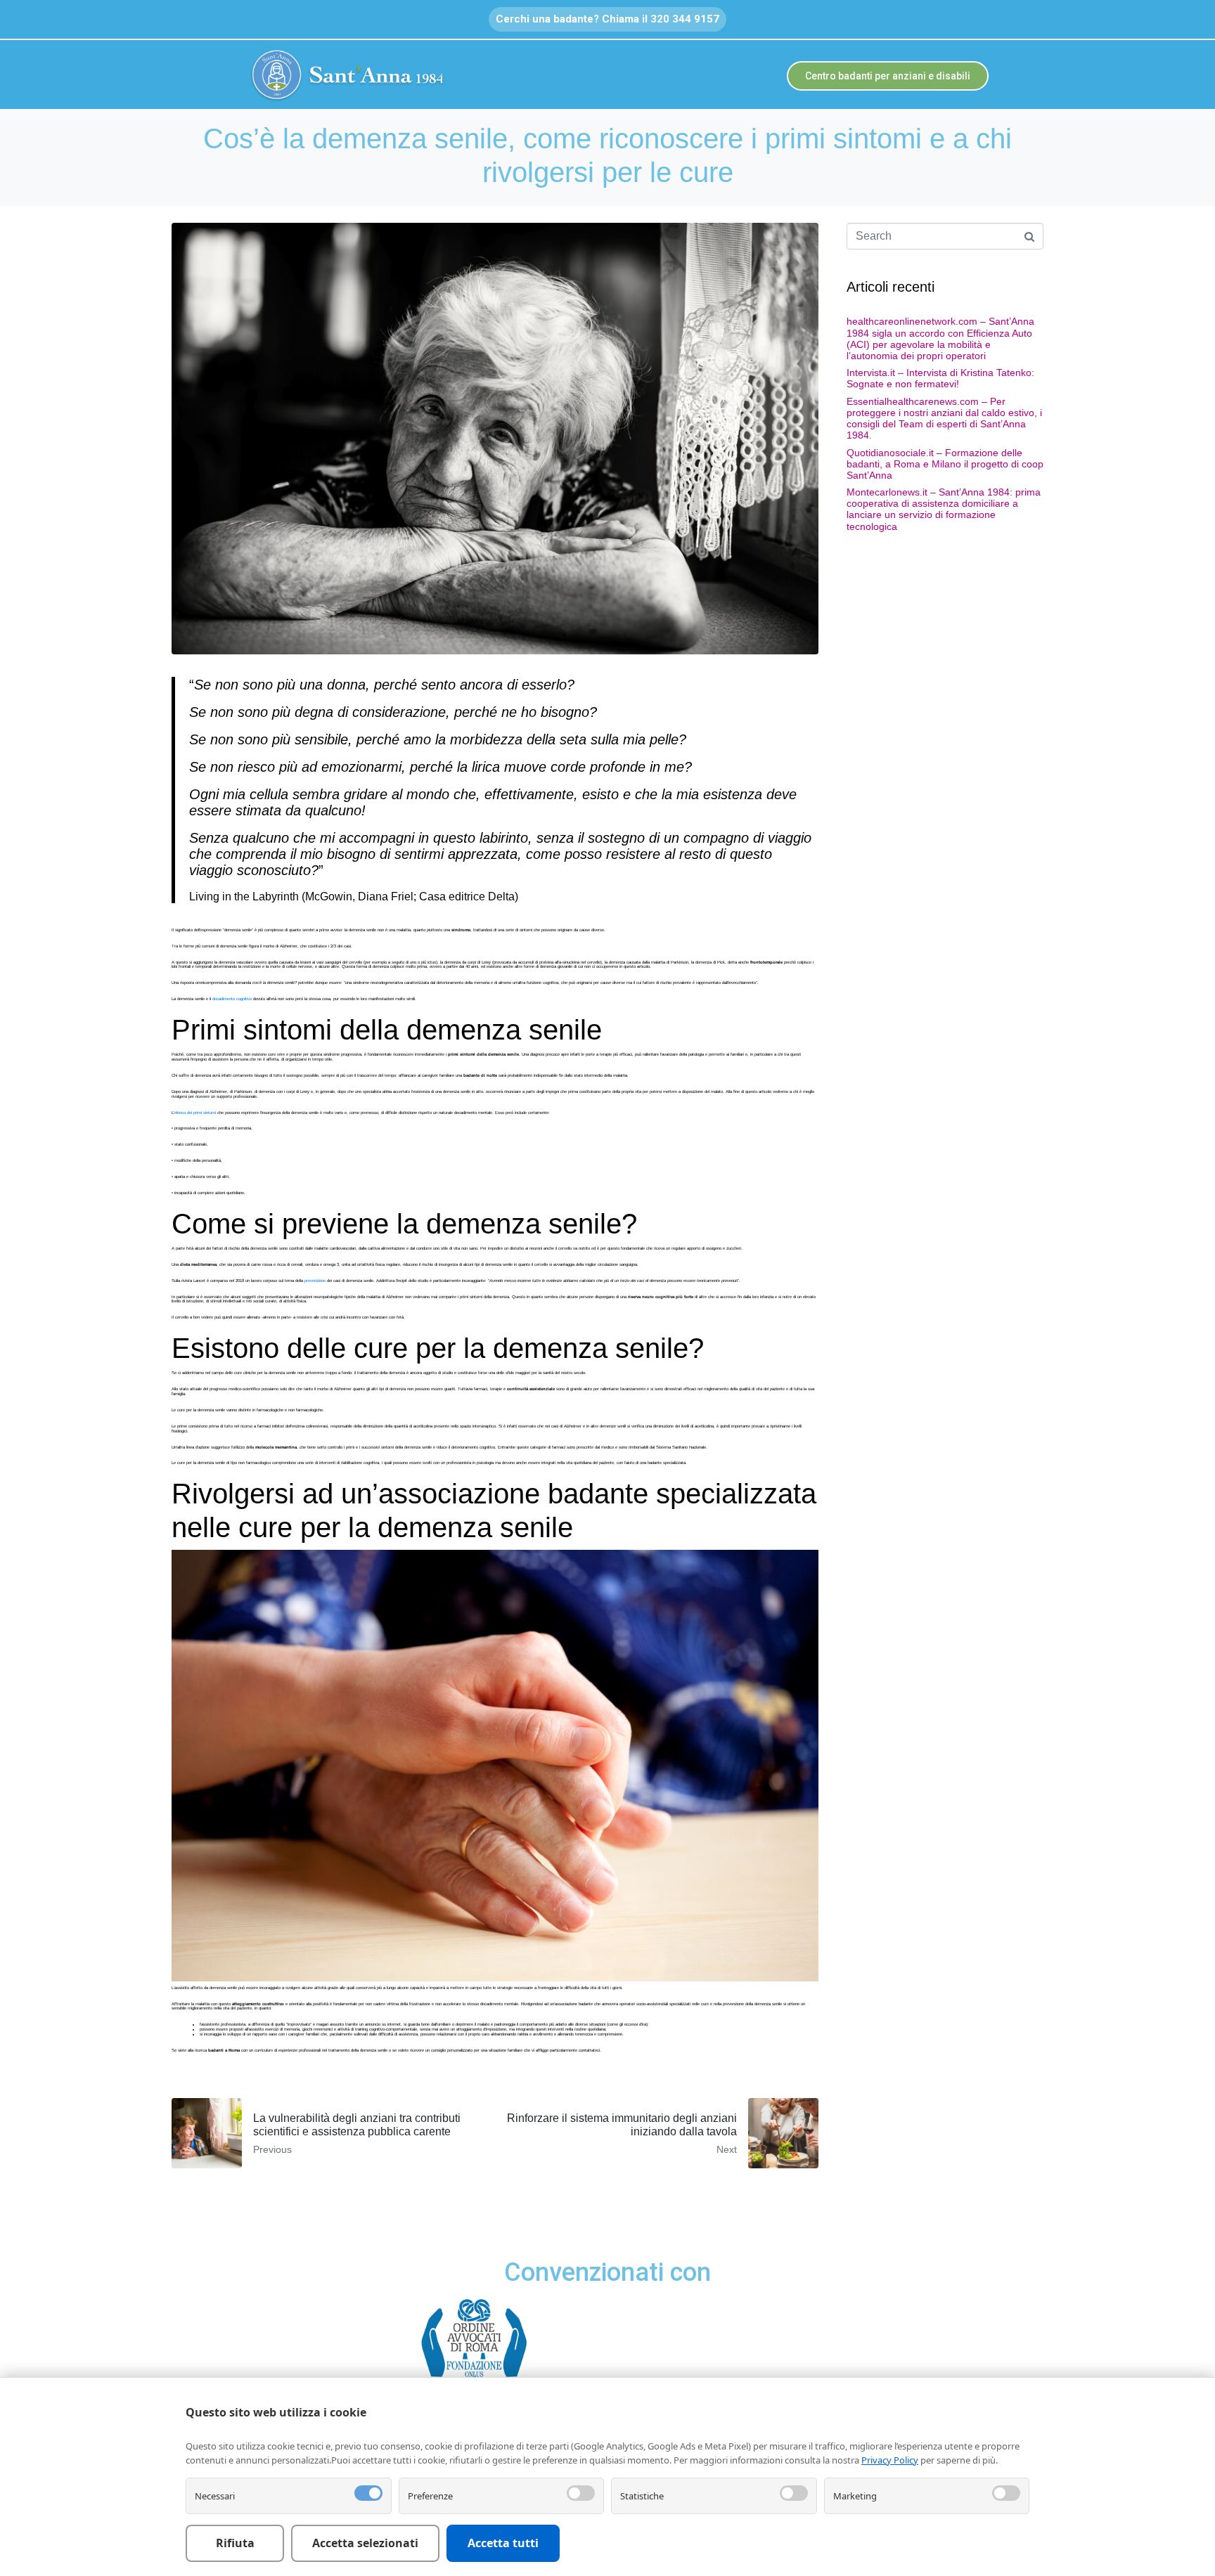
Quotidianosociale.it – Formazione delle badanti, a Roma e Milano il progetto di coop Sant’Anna (945, 464)
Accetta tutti (503, 2543)
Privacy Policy (890, 2460)
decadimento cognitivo (232, 999)
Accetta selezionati (365, 2543)
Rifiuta (235, 2543)
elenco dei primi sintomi (195, 1113)
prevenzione (315, 1281)
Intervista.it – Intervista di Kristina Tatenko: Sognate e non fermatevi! (940, 378)
